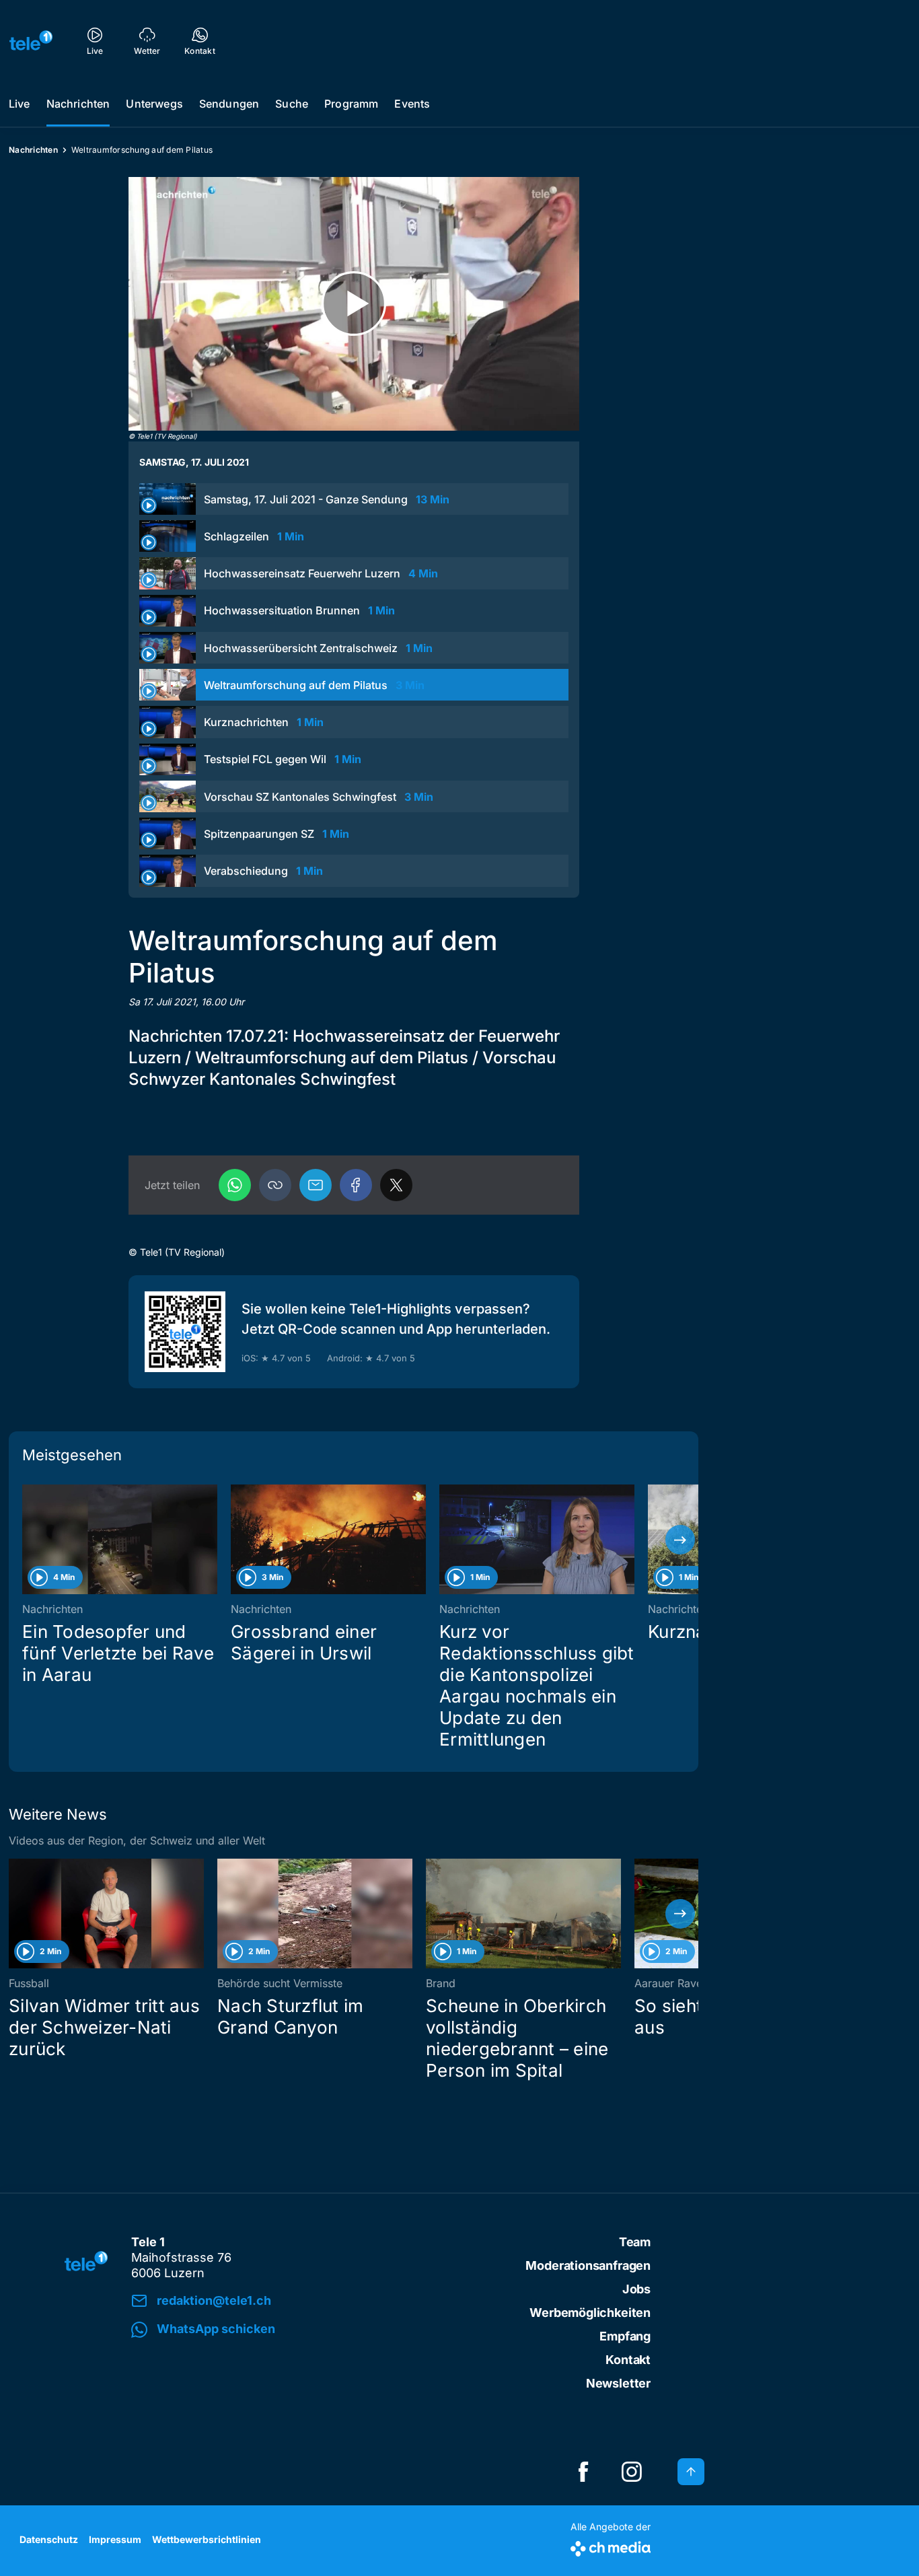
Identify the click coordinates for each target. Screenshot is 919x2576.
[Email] (316, 1185)
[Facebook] (356, 1185)
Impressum (115, 2539)
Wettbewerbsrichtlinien (207, 2539)
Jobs (636, 2289)
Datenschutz (49, 2539)
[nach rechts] (680, 1540)
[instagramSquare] (632, 2472)
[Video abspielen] (354, 304)
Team (635, 2242)
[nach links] (27, 1540)
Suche (292, 104)
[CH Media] (611, 2546)
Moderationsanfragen (588, 2265)
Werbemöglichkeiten (590, 2313)
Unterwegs (154, 104)
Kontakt (628, 2360)
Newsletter (618, 2383)
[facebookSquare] (583, 2472)
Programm (351, 104)
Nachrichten (78, 104)
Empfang (625, 2336)
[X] (396, 1185)
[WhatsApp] (235, 1185)
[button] (275, 1185)
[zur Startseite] (31, 40)
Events (412, 104)
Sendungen (229, 104)
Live (20, 104)
